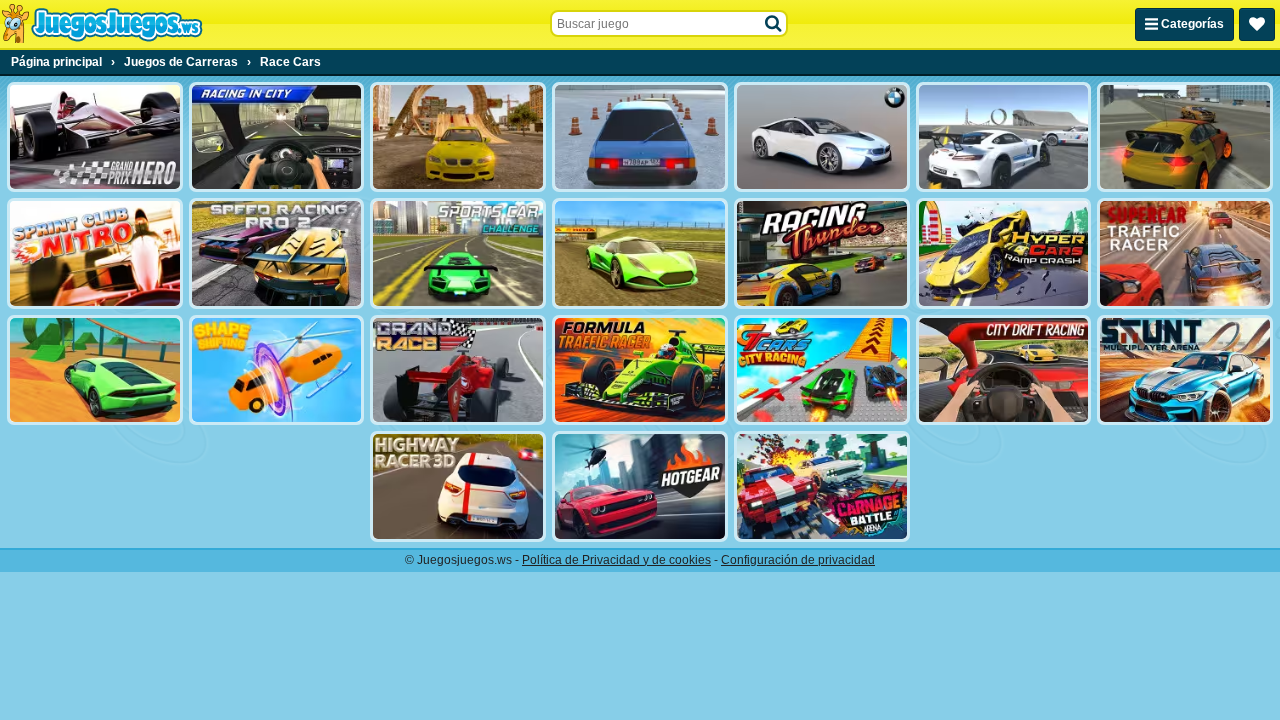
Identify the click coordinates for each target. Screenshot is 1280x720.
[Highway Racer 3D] (458, 486)
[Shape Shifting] (277, 370)
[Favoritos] (1257, 24)
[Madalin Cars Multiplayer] (640, 253)
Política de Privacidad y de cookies (616, 560)
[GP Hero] (95, 137)
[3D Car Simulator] (1185, 137)
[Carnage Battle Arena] (822, 486)
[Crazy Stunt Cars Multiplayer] (1004, 137)
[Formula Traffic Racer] (640, 370)
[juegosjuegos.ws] (101, 24)
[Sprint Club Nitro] (95, 253)
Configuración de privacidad (798, 560)
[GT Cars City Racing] (822, 370)
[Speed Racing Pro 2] (277, 253)
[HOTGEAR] (640, 486)
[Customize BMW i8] (822, 137)
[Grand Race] (458, 370)
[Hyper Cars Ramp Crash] (1004, 253)
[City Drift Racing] (1004, 370)
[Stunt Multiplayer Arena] (1185, 370)
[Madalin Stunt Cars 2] (95, 370)
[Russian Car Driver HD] (640, 137)
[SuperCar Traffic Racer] (1185, 253)
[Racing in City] (277, 137)
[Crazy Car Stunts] (458, 137)
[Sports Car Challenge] (458, 253)
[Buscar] (774, 24)
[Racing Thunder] (822, 253)
